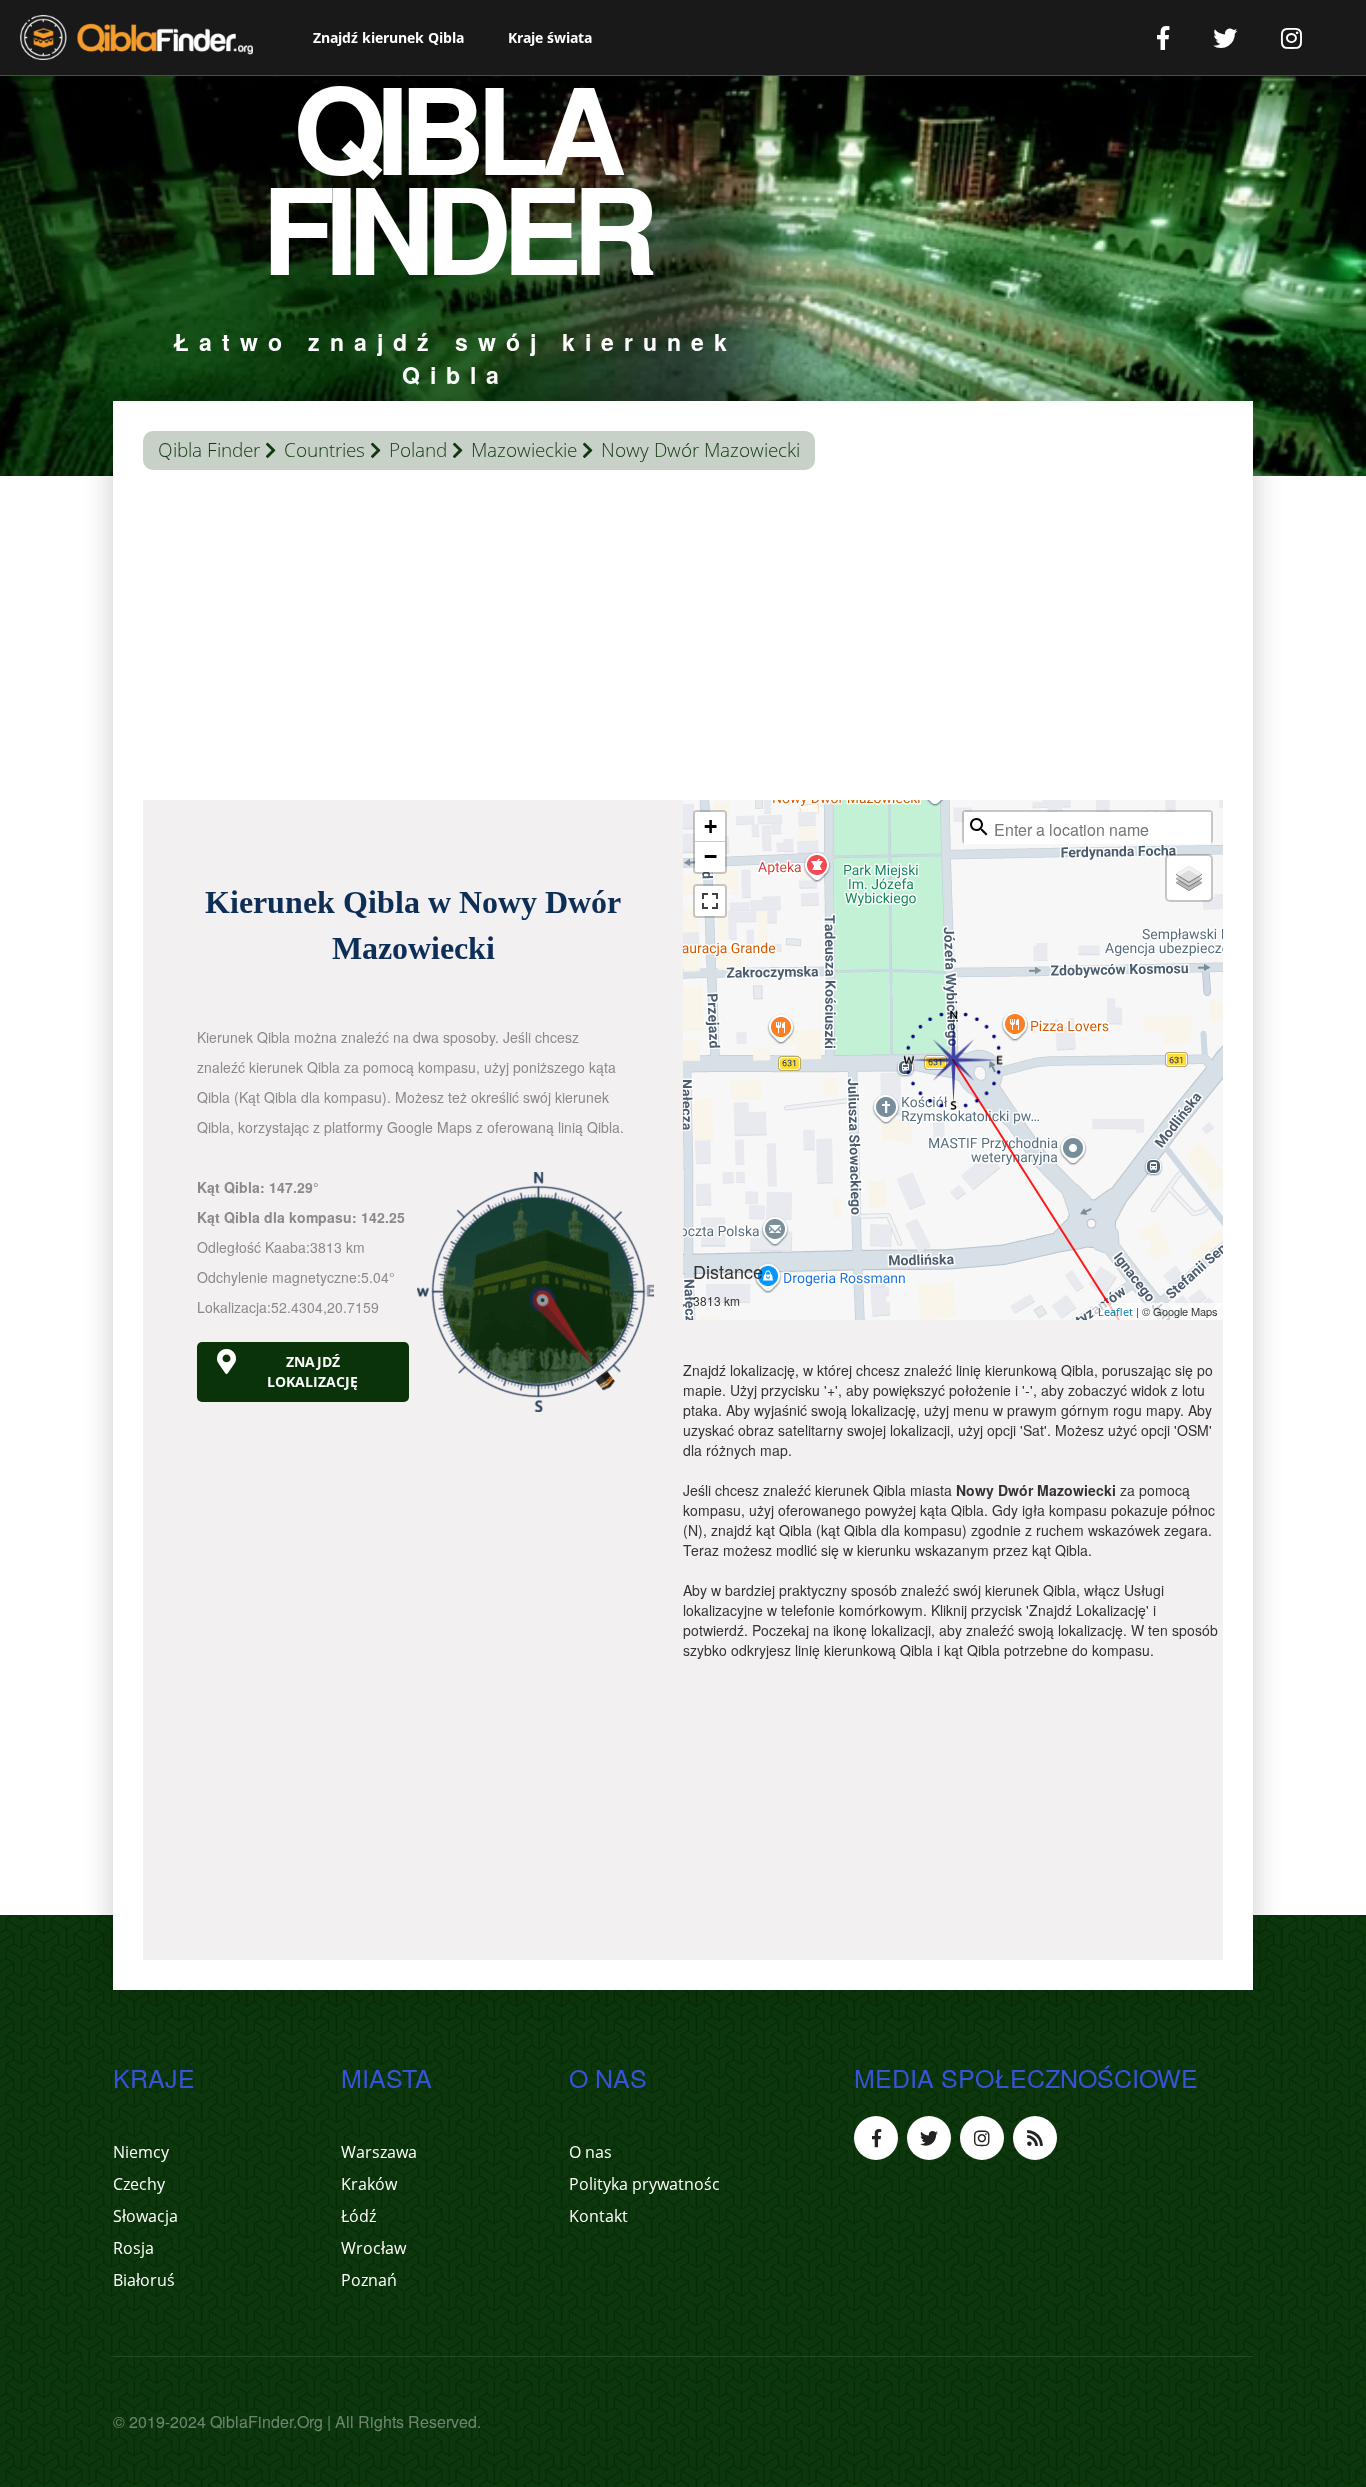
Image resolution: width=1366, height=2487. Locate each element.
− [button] (710, 856)
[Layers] (1189, 878)
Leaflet (1115, 1311)
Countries (324, 450)
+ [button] (710, 826)
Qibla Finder (209, 450)
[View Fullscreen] (710, 901)
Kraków (369, 2184)
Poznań (369, 2280)
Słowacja (145, 2216)
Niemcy (141, 2152)
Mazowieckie (524, 450)
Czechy (139, 2184)
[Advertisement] (683, 640)
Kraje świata (550, 37)
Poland (418, 450)
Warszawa (379, 2152)
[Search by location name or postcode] (979, 827)
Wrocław (373, 2248)
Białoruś (144, 2280)
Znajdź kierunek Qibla (388, 37)
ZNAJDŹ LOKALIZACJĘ (312, 1371)
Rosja (133, 2248)
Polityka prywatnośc (644, 2184)
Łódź (358, 2216)
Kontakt (598, 2216)
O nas (590, 2152)
